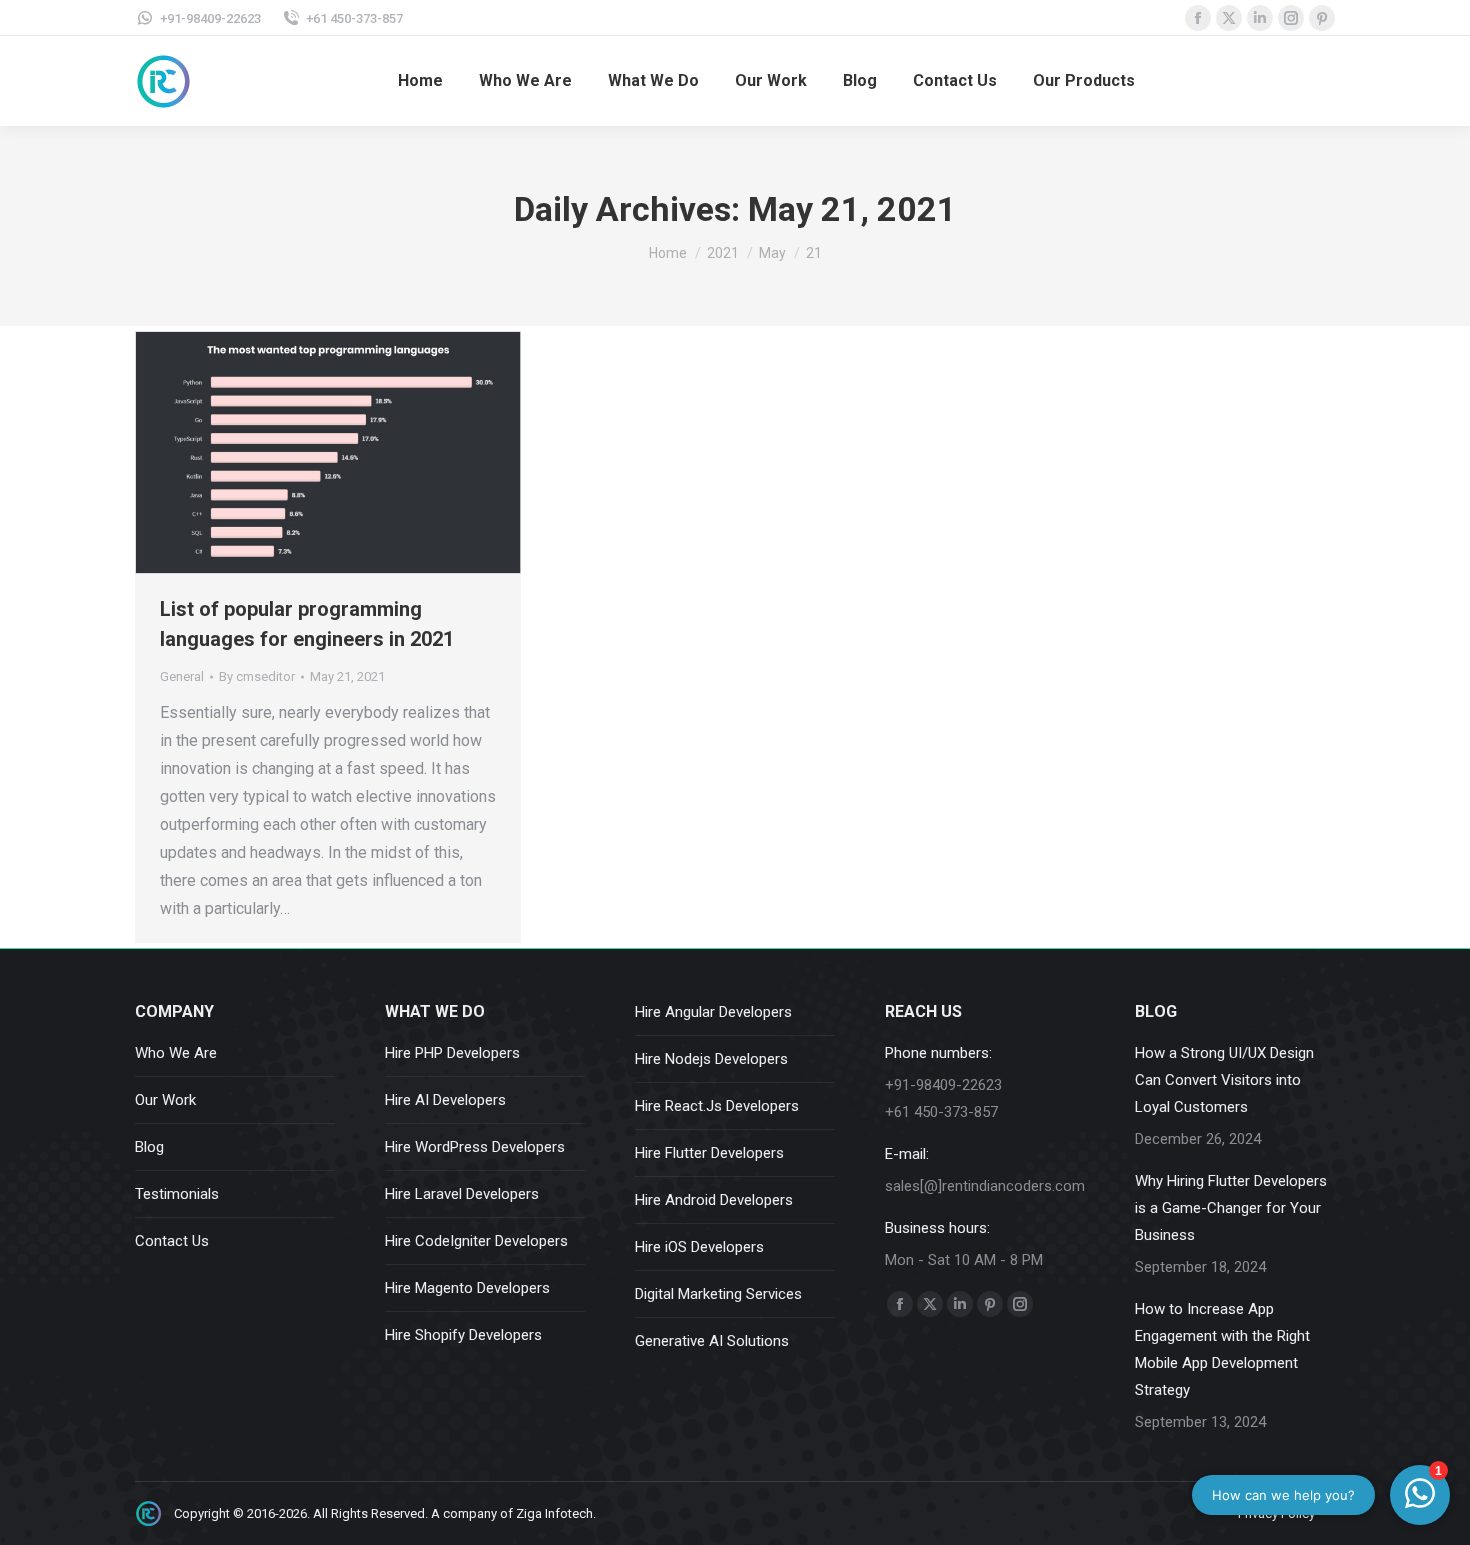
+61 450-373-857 (354, 18)
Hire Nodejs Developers (711, 1059)
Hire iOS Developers (699, 1247)
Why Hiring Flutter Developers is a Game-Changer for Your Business (1231, 1208)
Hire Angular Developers (713, 1012)
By (257, 676)
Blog (149, 1147)
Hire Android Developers (714, 1200)
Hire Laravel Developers (462, 1194)
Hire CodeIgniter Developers (476, 1241)
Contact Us (172, 1241)
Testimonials (177, 1194)
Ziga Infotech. (556, 1513)
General (182, 676)
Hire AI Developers (445, 1100)
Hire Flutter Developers (709, 1153)
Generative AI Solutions (712, 1341)
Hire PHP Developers (452, 1053)
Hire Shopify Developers (463, 1335)
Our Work (165, 1100)
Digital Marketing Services (718, 1294)
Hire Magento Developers (467, 1288)
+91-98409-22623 (210, 18)
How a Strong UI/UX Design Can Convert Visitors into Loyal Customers (1224, 1080)
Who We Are (176, 1053)
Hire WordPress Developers (475, 1147)
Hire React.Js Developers (717, 1106)
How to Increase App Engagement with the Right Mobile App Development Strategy (1222, 1349)
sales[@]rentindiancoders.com (985, 1186)
